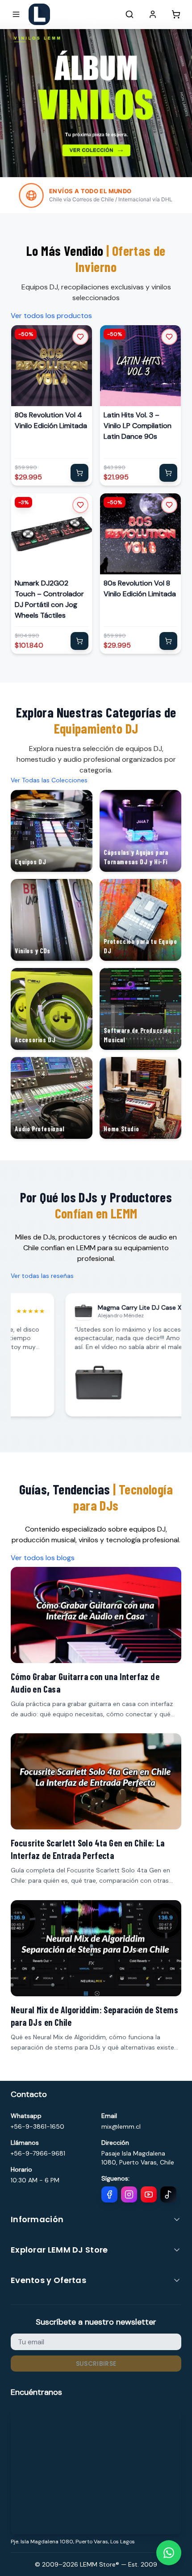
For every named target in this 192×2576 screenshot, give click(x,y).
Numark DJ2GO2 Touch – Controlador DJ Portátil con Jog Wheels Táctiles (49, 599)
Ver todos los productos (51, 316)
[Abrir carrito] (176, 14)
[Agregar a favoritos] (80, 337)
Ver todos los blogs (43, 1558)
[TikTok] (168, 2194)
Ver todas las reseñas (42, 1276)
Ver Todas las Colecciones (49, 780)
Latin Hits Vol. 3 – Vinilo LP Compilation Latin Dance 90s (138, 426)
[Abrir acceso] (153, 14)
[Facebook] (109, 2194)
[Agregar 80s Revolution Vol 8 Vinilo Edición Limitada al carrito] (168, 641)
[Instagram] (129, 2194)
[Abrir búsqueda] (129, 14)
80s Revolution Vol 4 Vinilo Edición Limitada (51, 420)
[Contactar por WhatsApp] (169, 2553)
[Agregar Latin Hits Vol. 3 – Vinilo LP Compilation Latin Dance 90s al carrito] (168, 473)
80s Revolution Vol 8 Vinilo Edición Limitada (140, 588)
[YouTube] (149, 2194)
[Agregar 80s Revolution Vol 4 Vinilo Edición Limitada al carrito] (79, 473)
